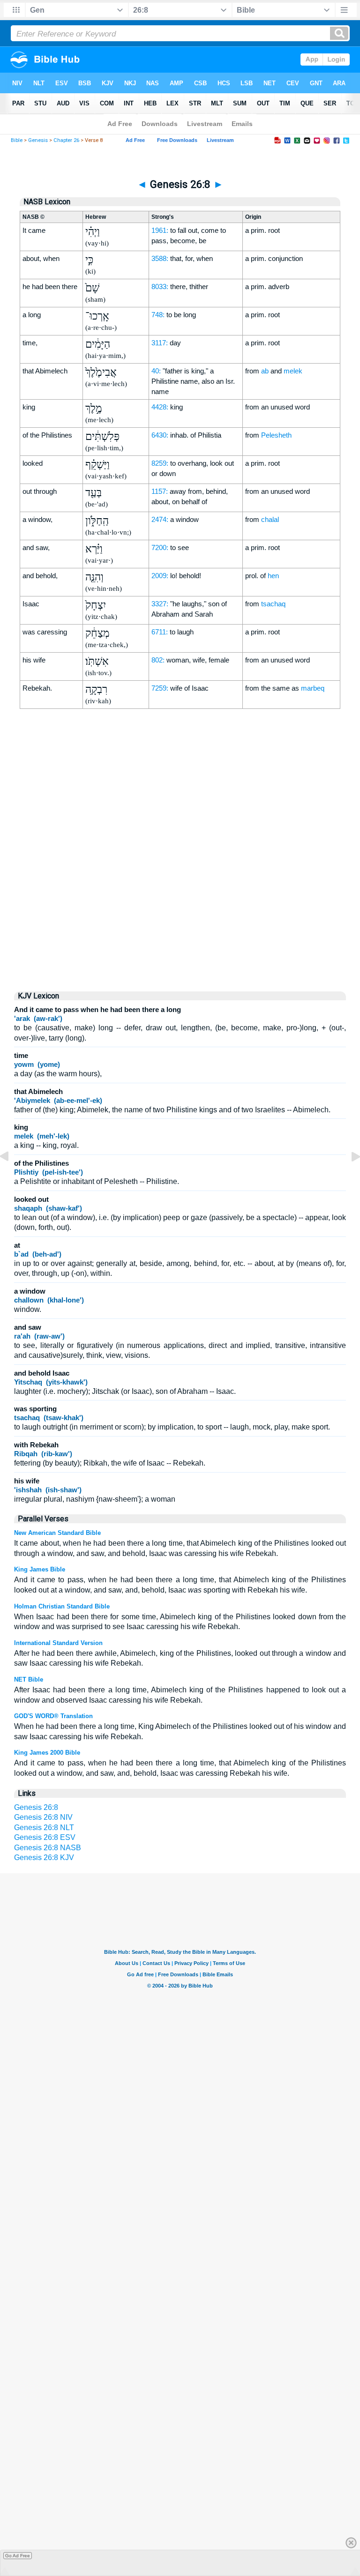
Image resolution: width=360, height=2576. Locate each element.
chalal (270, 519)
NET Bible (29, 1679)
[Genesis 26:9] (348, 1178)
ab (265, 371)
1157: (160, 491)
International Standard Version (58, 1643)
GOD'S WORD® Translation (53, 1716)
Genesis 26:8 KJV (44, 1858)
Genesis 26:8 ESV (45, 1837)
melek (293, 371)
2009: (160, 576)
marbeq (313, 688)
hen (273, 576)
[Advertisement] (180, 904)
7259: (160, 688)
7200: (160, 547)
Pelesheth (276, 435)
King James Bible (40, 1569)
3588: (160, 258)
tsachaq (273, 604)
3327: (160, 604)
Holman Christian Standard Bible (62, 1606)
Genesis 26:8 (36, 1807)
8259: (160, 463)
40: (156, 371)
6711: (160, 632)
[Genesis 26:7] (12, 1178)
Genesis (38, 140)
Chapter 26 (66, 140)
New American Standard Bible (57, 1533)
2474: (160, 519)
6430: (160, 435)
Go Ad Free (18, 2556)
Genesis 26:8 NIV (43, 1817)
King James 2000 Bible (47, 1753)
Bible (17, 140)
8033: (160, 287)
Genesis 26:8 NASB (48, 1848)
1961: (160, 230)
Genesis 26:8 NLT (44, 1828)
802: (158, 660)
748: (158, 315)
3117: (160, 343)
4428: (160, 407)
